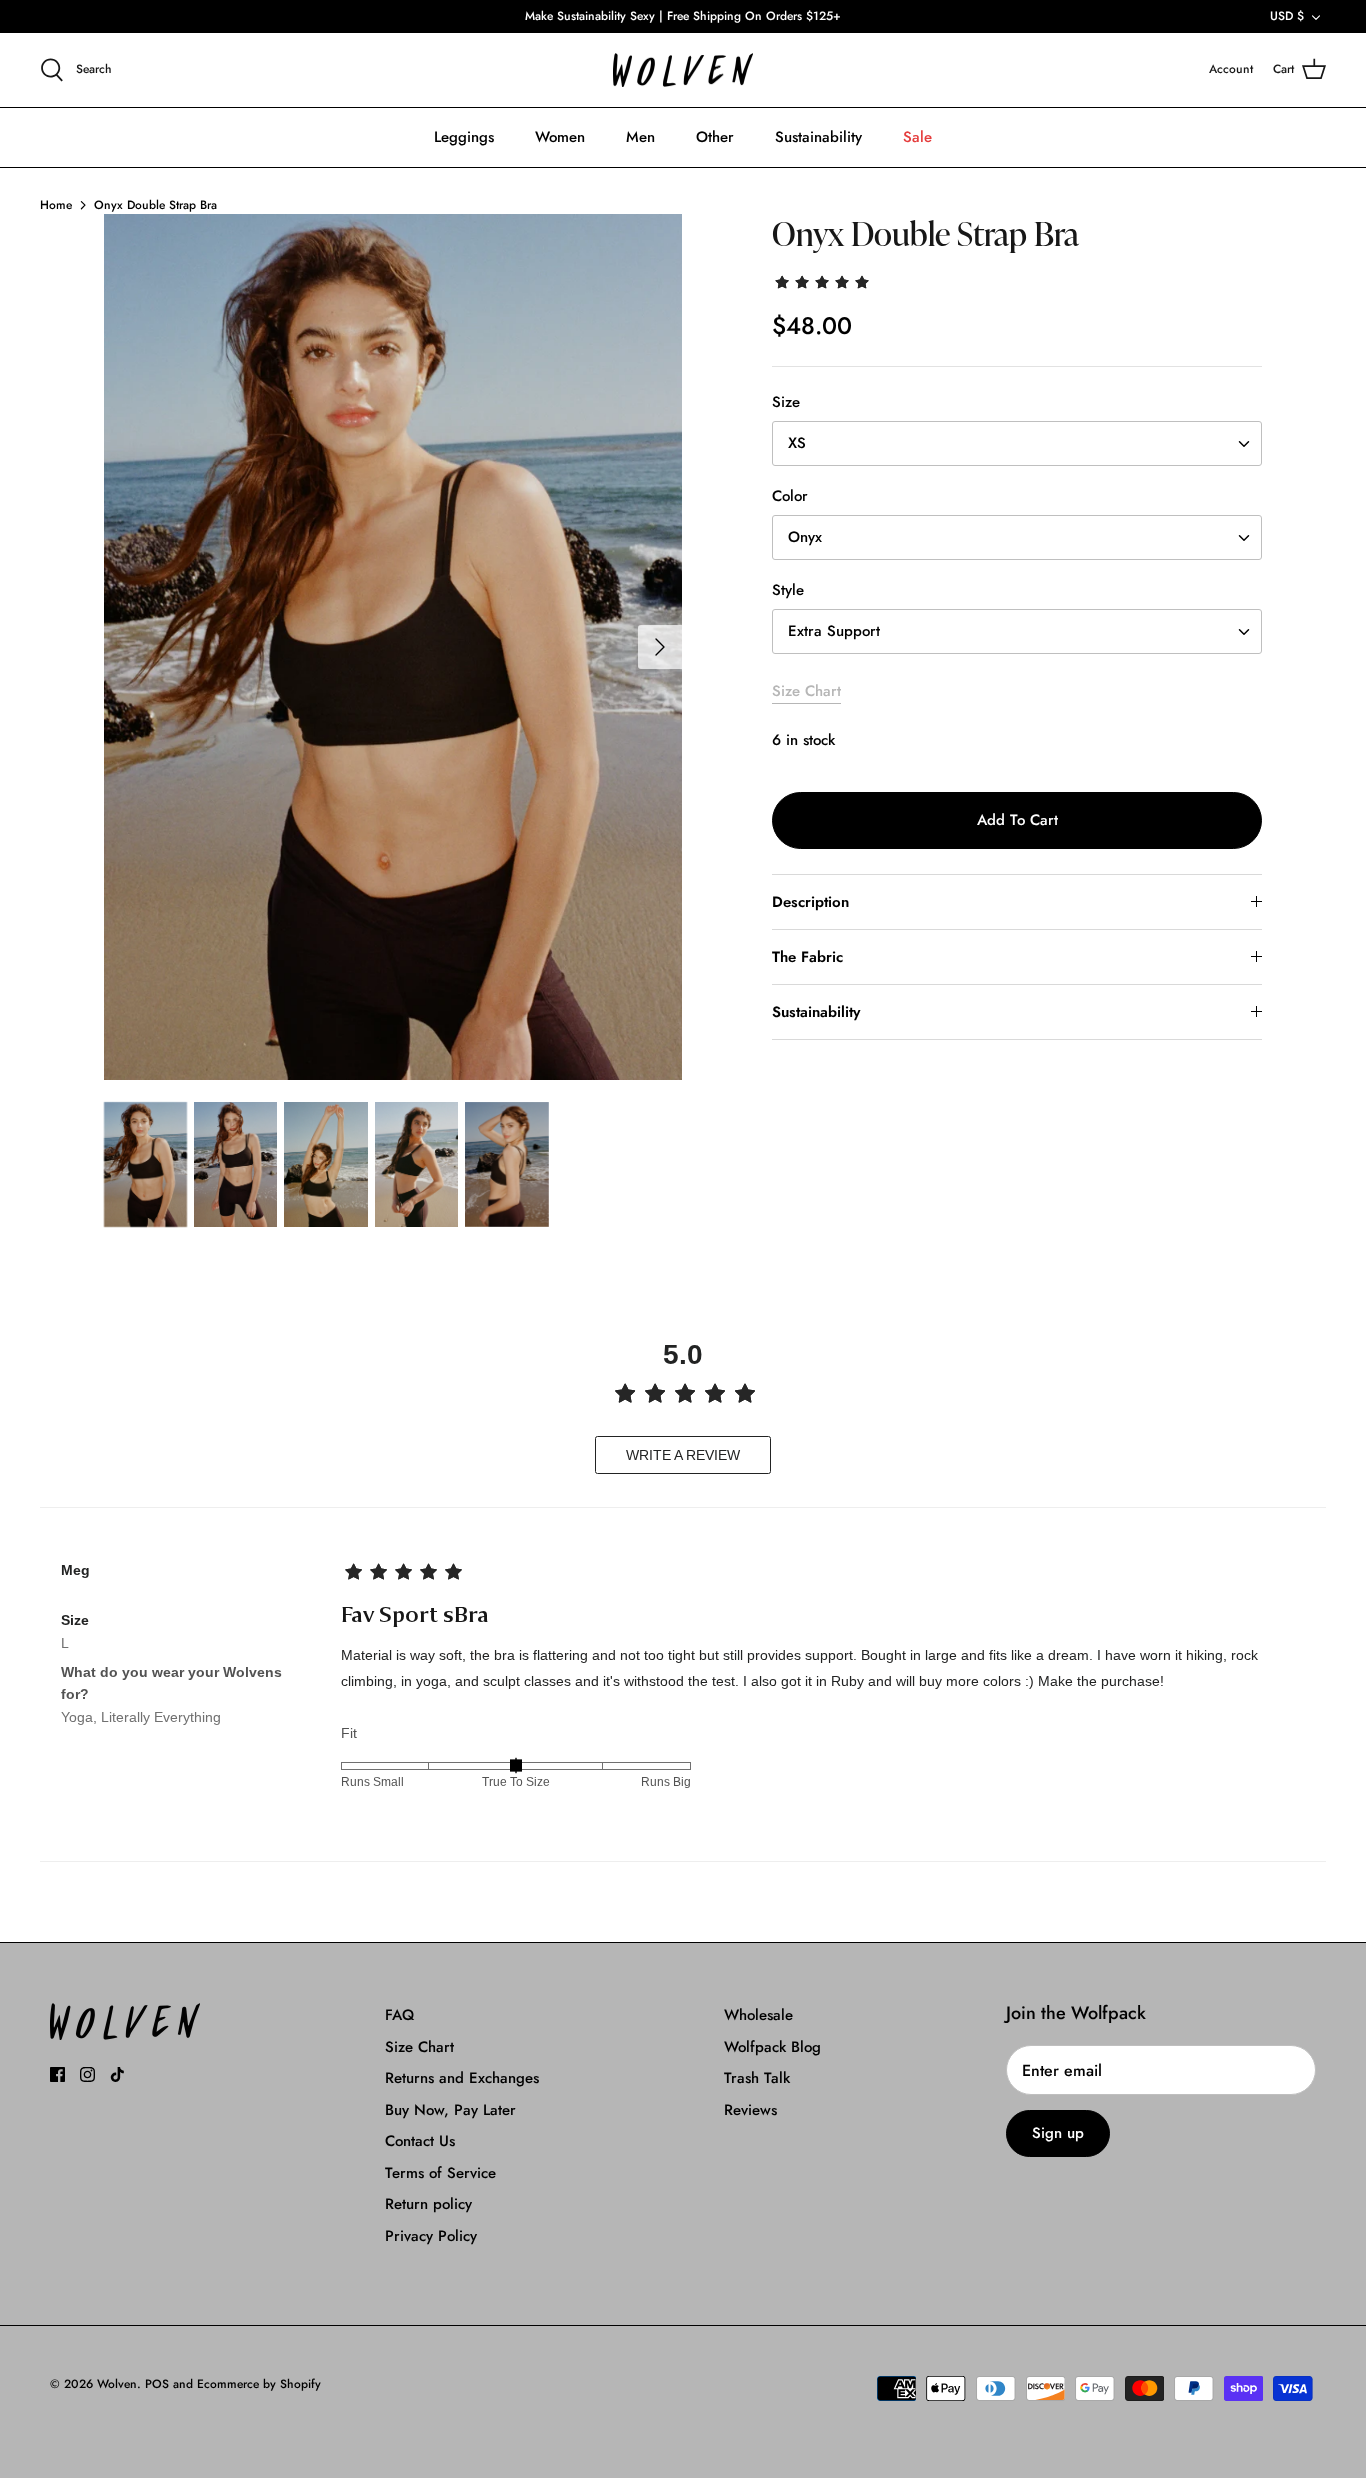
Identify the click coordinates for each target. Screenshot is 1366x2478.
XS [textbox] (797, 443)
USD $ (1287, 16)
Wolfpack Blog (772, 2047)
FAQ (399, 2015)
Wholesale (758, 2015)
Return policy (428, 2204)
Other (715, 137)
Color (790, 496)
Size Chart (806, 691)
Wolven (117, 2384)
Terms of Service (440, 2173)
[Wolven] (683, 70)
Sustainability (818, 137)
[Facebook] (57, 2074)
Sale (917, 137)
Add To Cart (1017, 820)
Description (810, 902)
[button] (824, 281)
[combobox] (1017, 443)
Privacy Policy (431, 2236)
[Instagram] (87, 2074)
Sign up (1058, 2133)
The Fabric (807, 957)
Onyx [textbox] (805, 537)
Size (786, 402)
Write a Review (683, 1455)
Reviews (750, 2110)
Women (560, 137)
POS (157, 2384)
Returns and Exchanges (462, 2078)
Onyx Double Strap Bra (155, 205)
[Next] (660, 647)
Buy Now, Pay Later (450, 2110)
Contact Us (420, 2141)
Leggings (464, 137)
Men (640, 137)
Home (56, 205)
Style (788, 590)
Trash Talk (757, 2078)
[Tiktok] (117, 2074)
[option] (393, 647)
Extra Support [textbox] (834, 631)
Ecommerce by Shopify (259, 2384)
